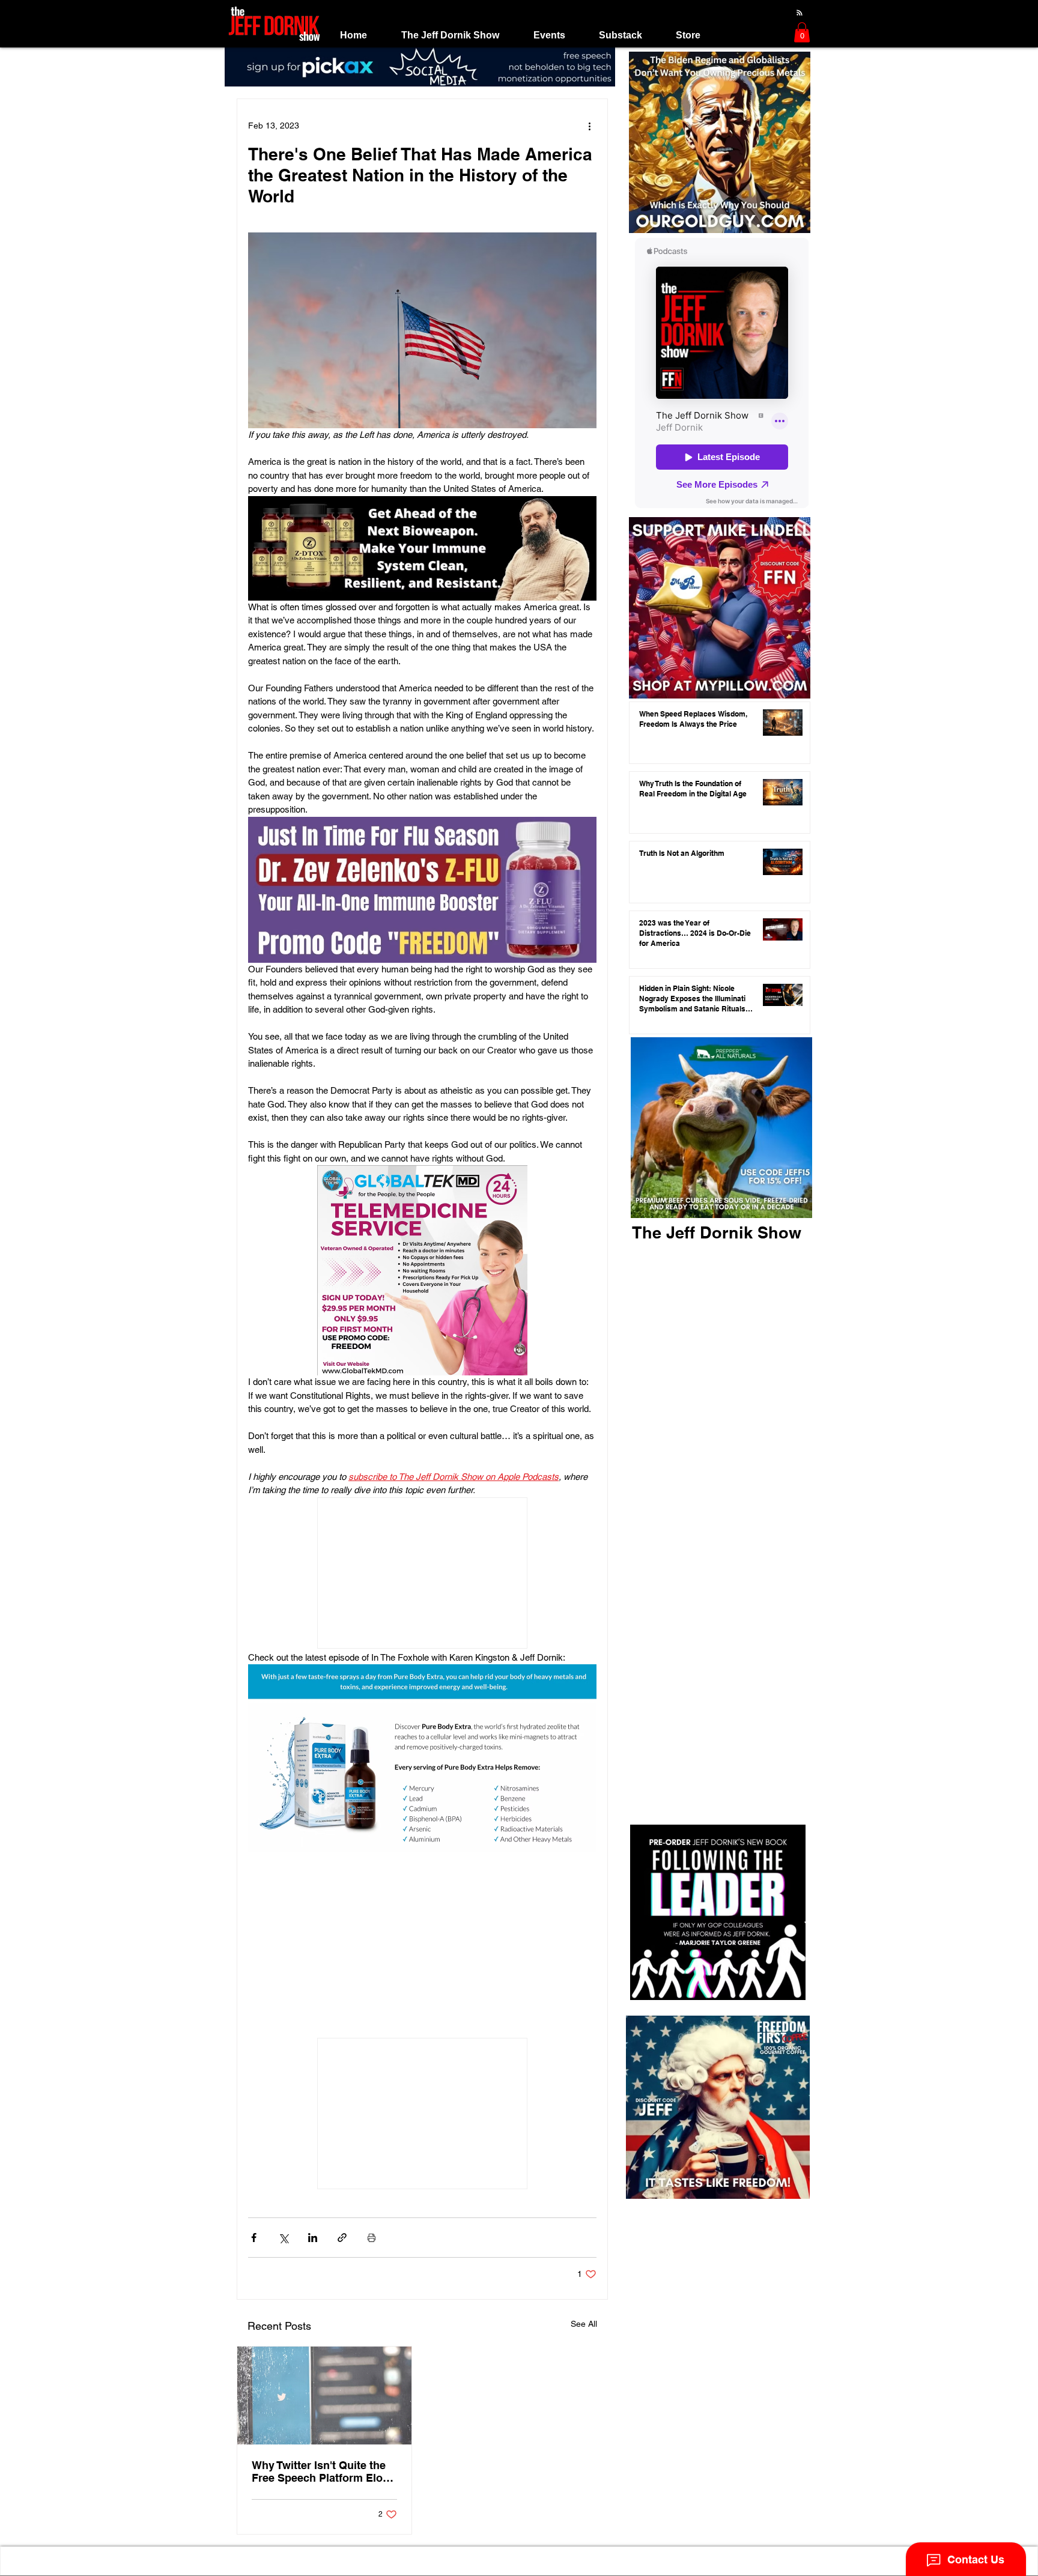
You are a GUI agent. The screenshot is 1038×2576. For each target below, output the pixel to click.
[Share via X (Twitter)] (283, 2238)
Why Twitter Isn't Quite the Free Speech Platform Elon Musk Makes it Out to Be (320, 2471)
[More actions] (589, 126)
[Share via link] (342, 2238)
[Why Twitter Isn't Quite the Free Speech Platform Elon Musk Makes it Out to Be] (324, 2396)
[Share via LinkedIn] (313, 2238)
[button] (450, 35)
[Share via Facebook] (254, 2238)
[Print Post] (372, 2238)
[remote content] (422, 1574)
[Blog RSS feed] (800, 13)
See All (584, 2324)
